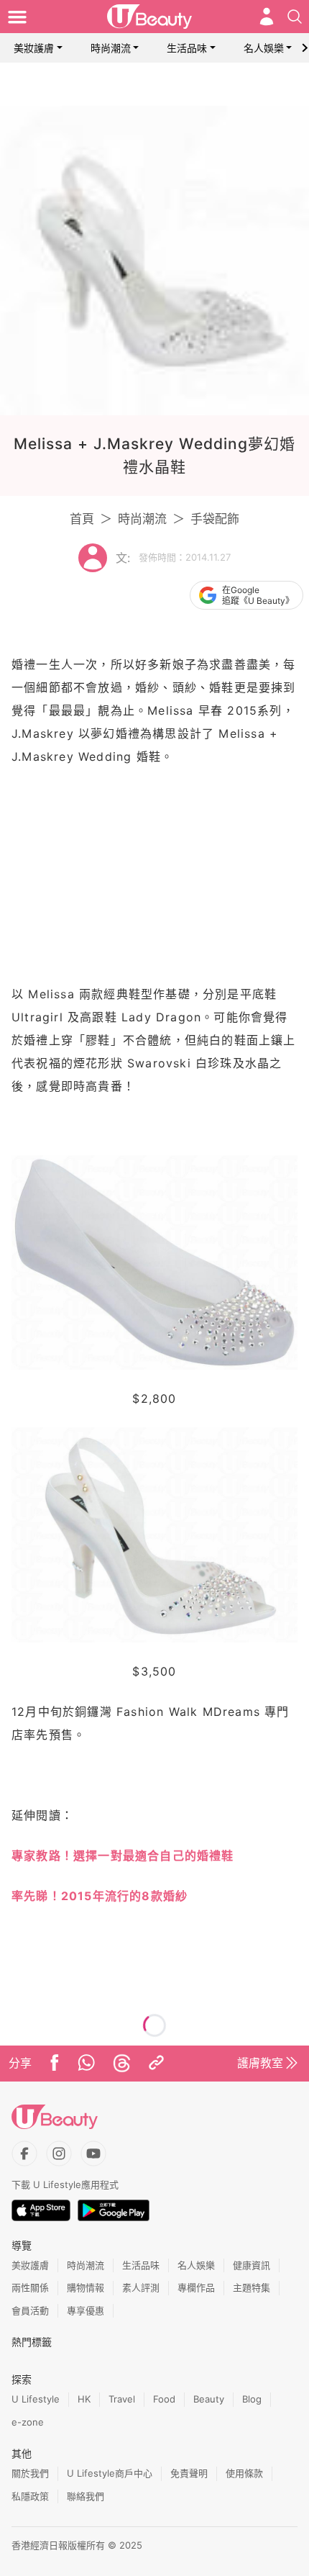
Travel (122, 2399)
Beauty (209, 2399)
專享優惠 (86, 2310)
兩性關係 (30, 2287)
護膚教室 (260, 2063)
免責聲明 (189, 2473)
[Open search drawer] (295, 17)
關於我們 (30, 2473)
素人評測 (141, 2287)
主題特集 (252, 2287)
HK (84, 2399)
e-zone (28, 2422)
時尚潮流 (111, 48)
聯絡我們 (86, 2496)
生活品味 (187, 48)
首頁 (82, 519)
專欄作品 (196, 2287)
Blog (252, 2399)
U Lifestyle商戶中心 (110, 2473)
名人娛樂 (264, 48)
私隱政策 (30, 2496)
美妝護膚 (34, 48)
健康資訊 (252, 2265)
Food (164, 2399)
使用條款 (244, 2473)
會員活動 (30, 2310)
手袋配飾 (215, 519)
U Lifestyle (36, 2399)
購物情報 (86, 2287)
